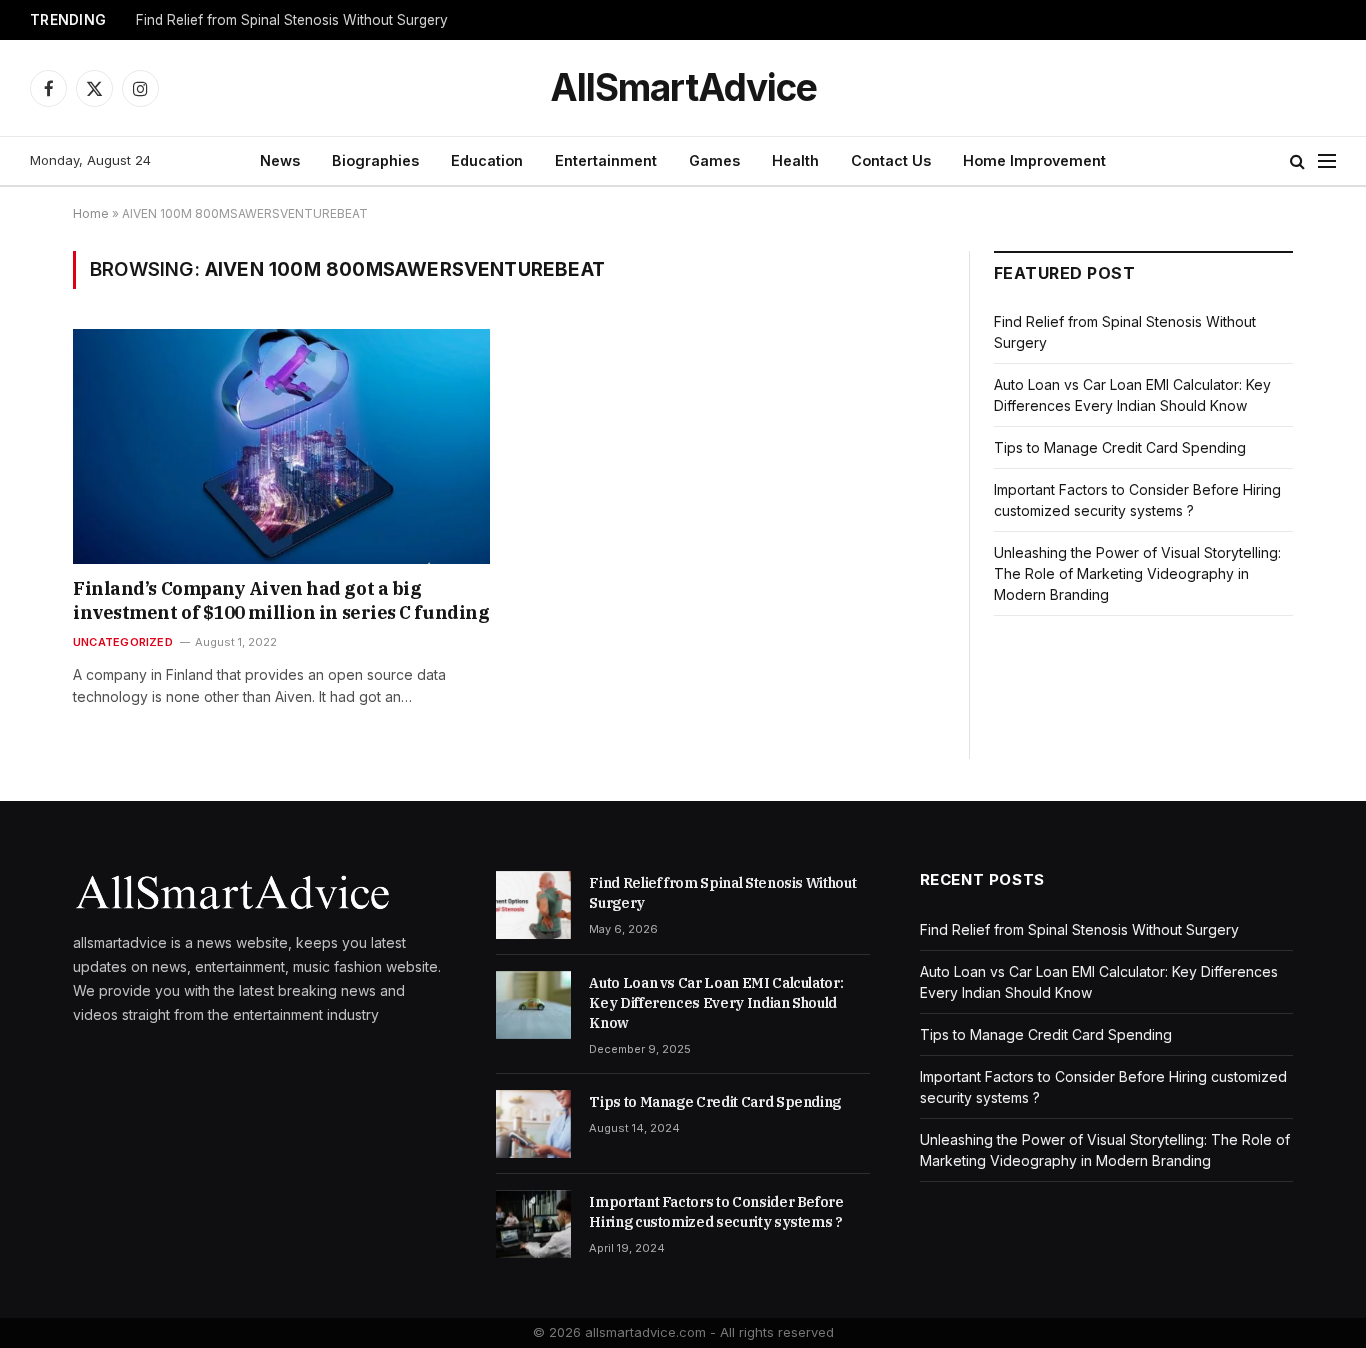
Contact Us (891, 160)
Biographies (375, 160)
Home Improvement (1034, 160)
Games (714, 160)
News (280, 160)
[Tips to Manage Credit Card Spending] (533, 1124)
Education (487, 160)
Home (91, 213)
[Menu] (1327, 161)
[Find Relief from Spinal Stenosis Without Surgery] (533, 905)
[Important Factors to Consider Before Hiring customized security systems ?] (533, 1224)
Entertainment (606, 160)
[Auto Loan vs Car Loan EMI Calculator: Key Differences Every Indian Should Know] (533, 1005)
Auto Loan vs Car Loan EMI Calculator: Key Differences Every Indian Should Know (716, 1003)
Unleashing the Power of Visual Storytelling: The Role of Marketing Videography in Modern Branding (1137, 573)
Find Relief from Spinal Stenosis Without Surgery (292, 20)
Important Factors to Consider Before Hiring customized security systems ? (716, 1212)
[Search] (1297, 161)
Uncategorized (123, 642)
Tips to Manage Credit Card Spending (1120, 447)
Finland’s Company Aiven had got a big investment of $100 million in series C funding (281, 600)
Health (795, 160)
